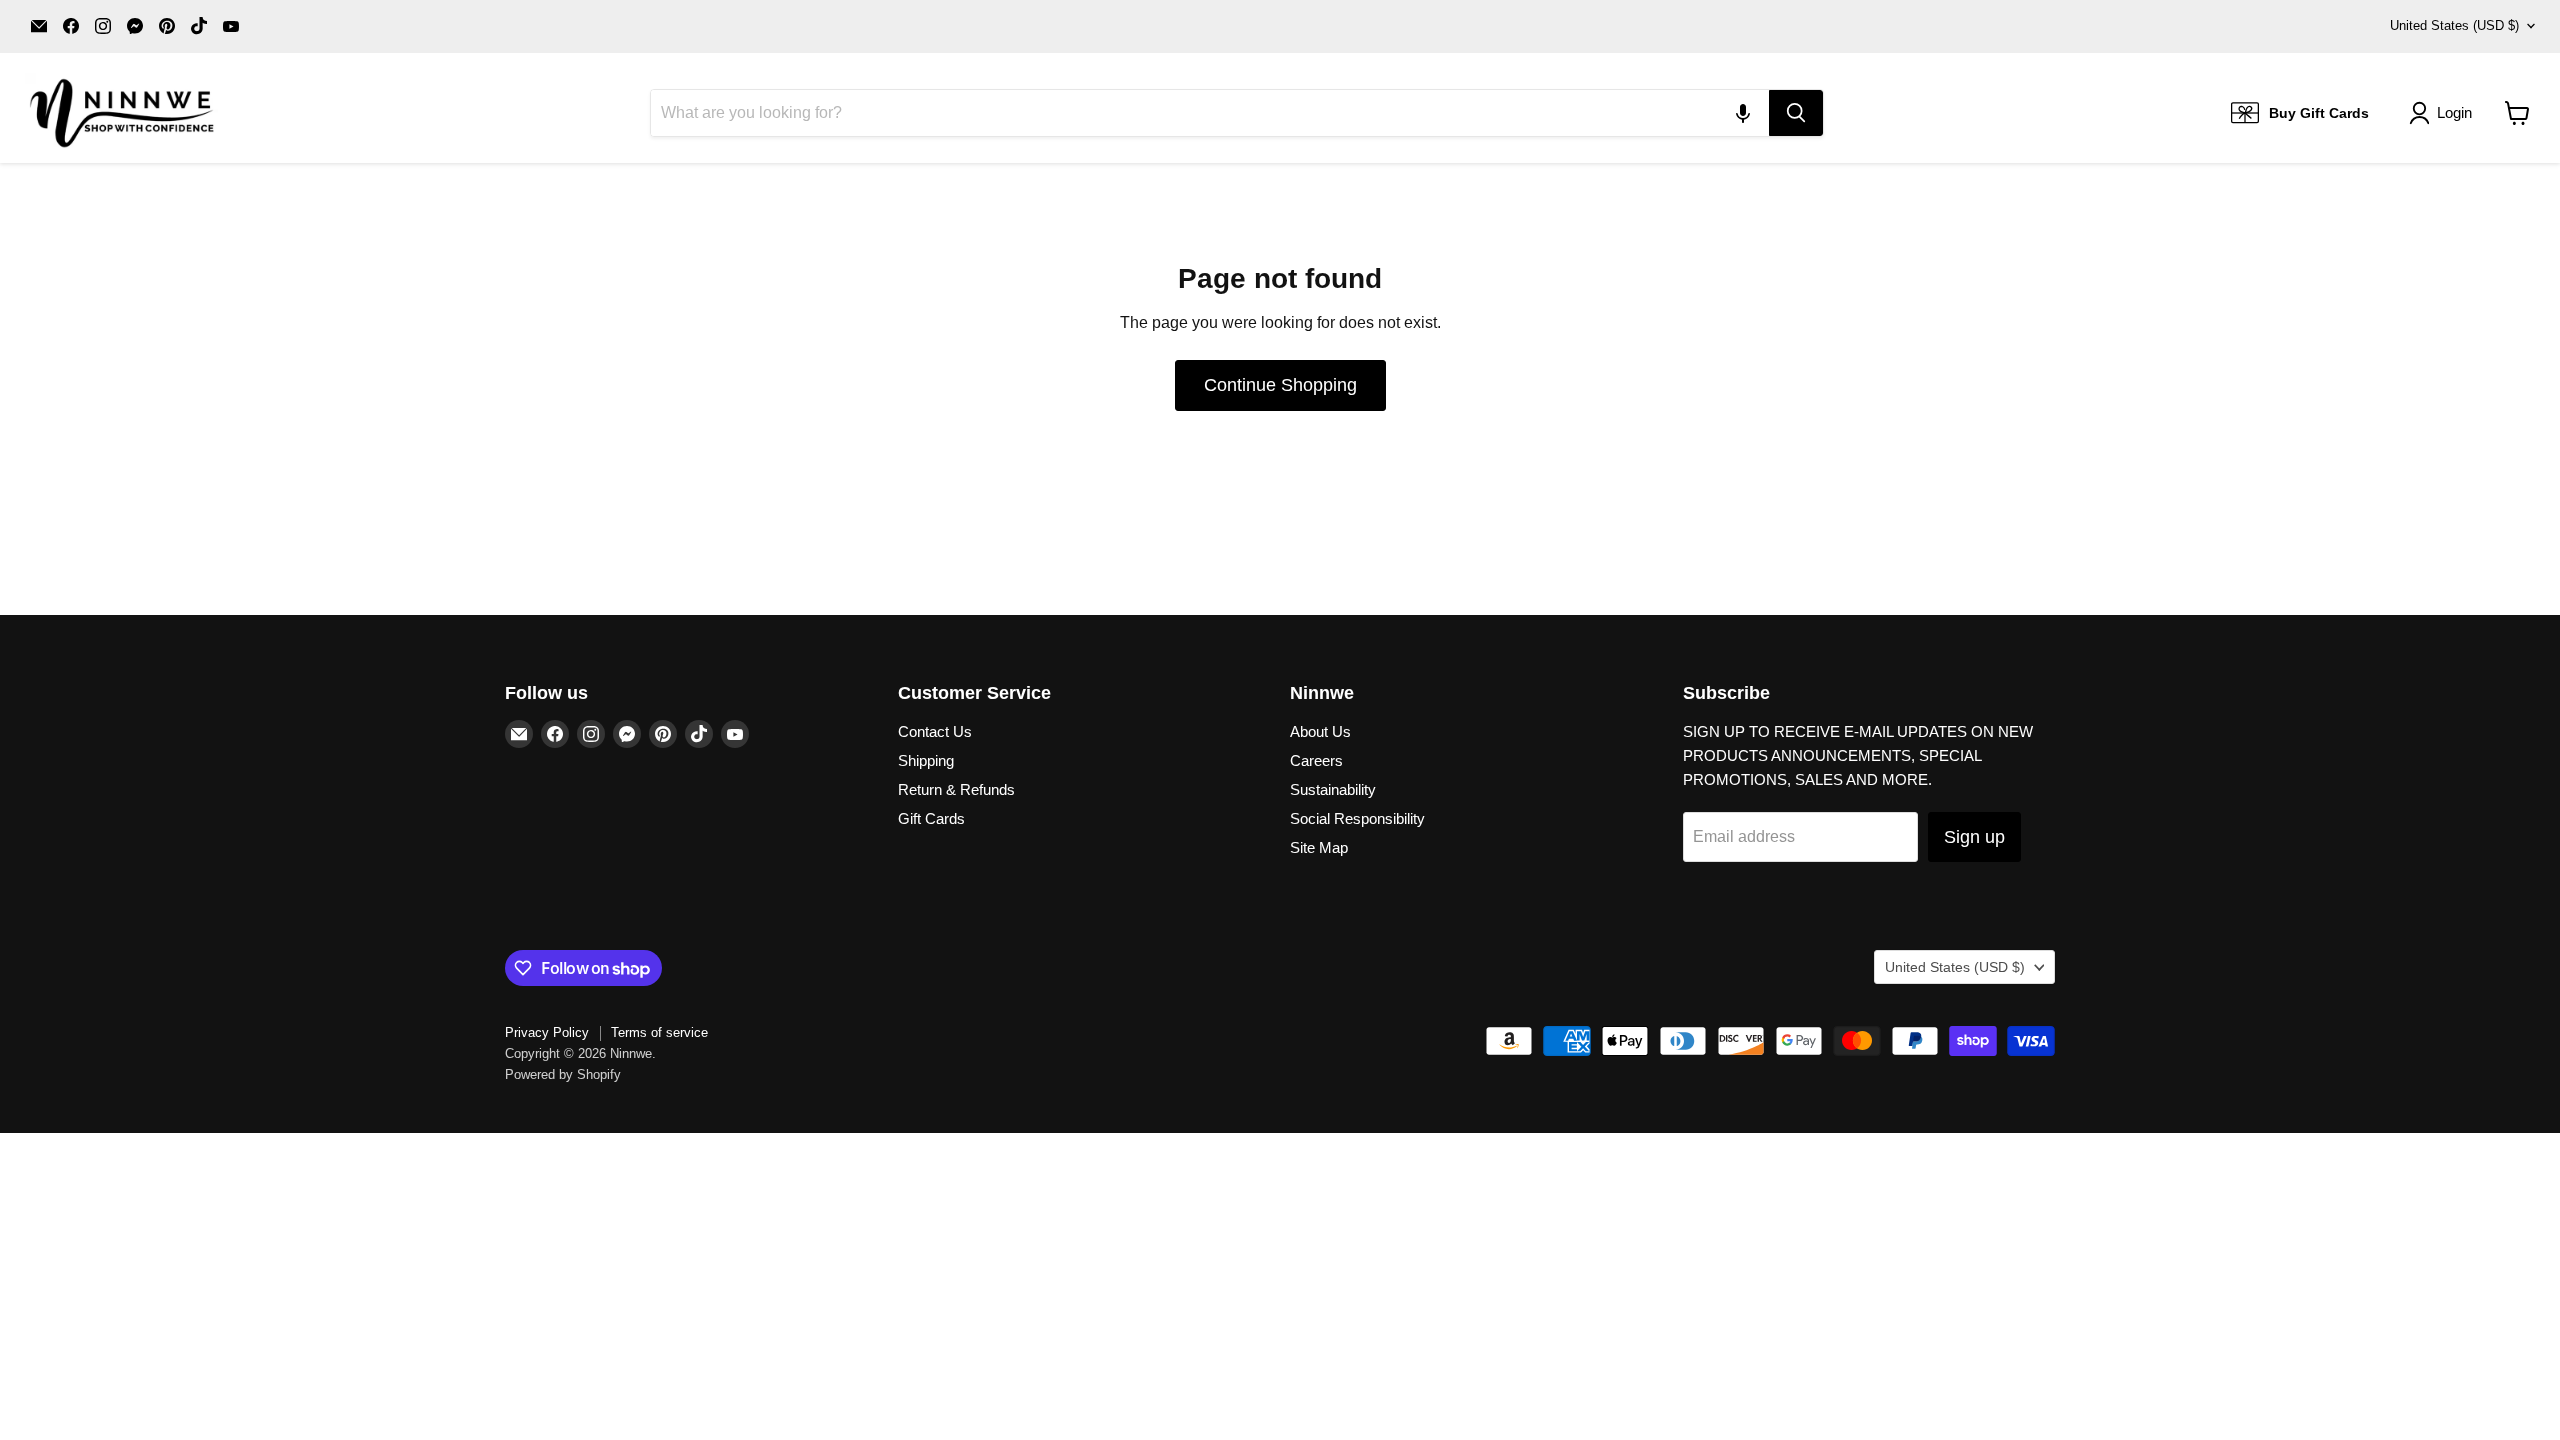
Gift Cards (931, 818)
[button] (1743, 113)
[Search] (1796, 113)
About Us (1320, 731)
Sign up (1974, 837)
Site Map (1319, 847)
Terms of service (659, 1032)
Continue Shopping (1280, 385)
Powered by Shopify (563, 1074)
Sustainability (1333, 789)
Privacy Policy (547, 1032)
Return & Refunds (956, 789)
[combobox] (1210, 113)
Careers (1316, 760)
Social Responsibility (1357, 818)
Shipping (926, 760)
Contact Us (935, 731)
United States (2454, 25)
